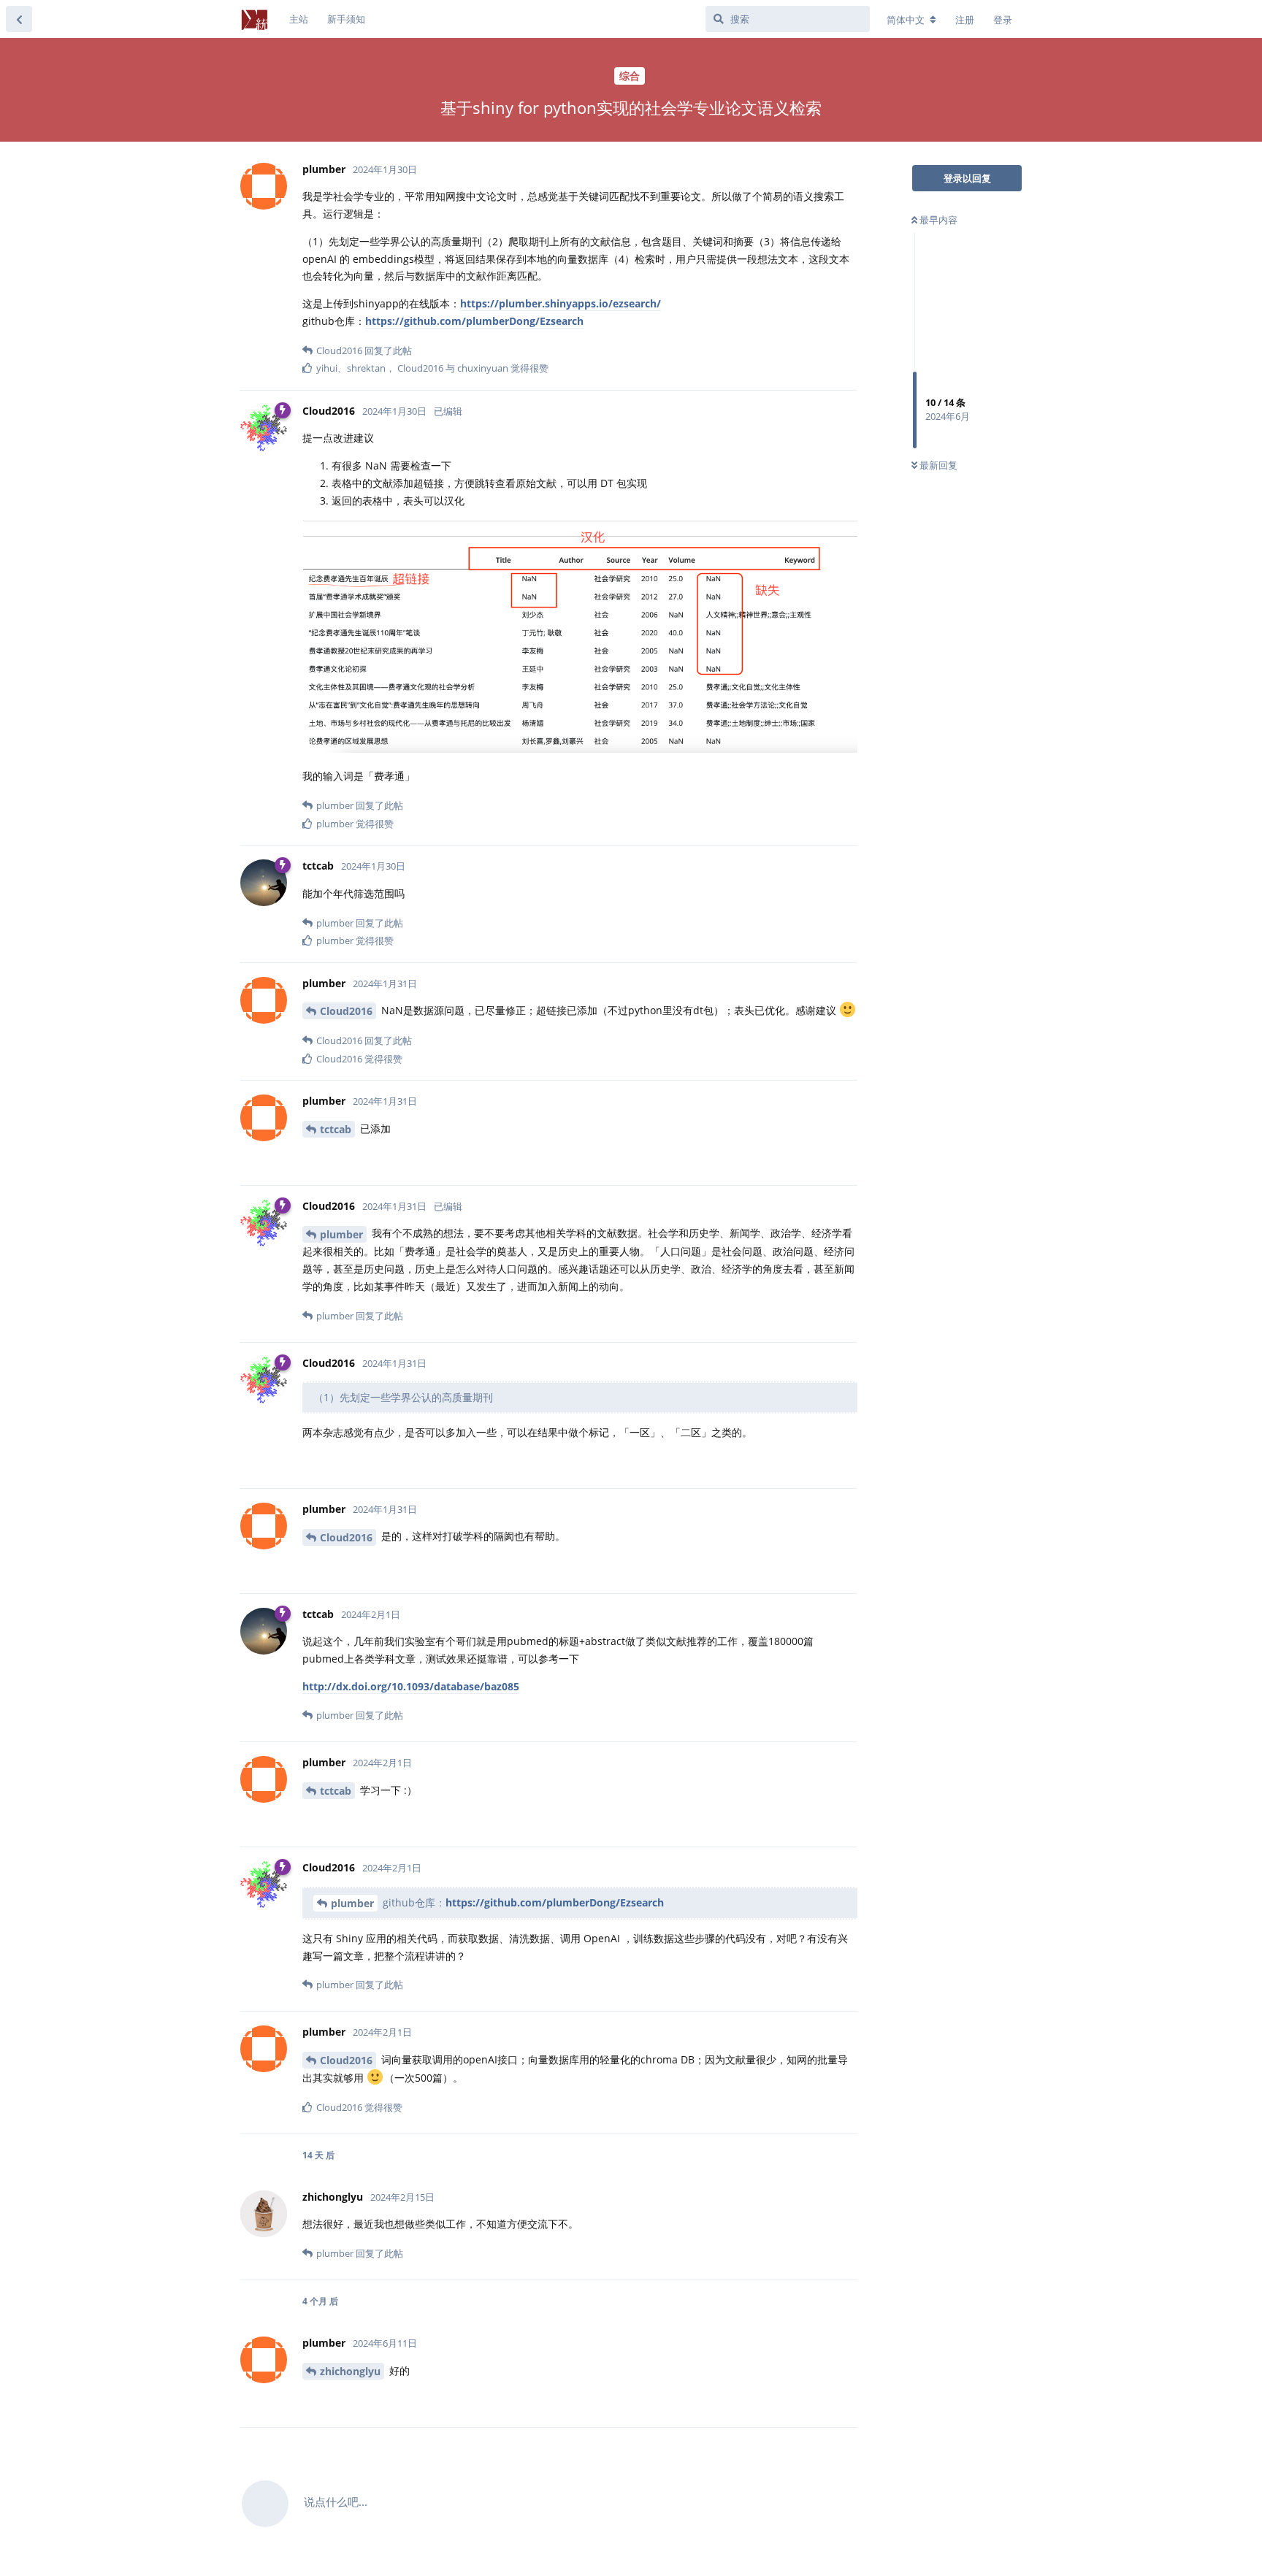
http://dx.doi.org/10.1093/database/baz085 (411, 1686)
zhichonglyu (350, 2371)
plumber (341, 1234)
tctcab (336, 1129)
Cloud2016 (346, 1011)
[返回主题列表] (19, 19)
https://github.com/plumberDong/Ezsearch (474, 321)
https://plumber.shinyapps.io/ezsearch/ (561, 303)
